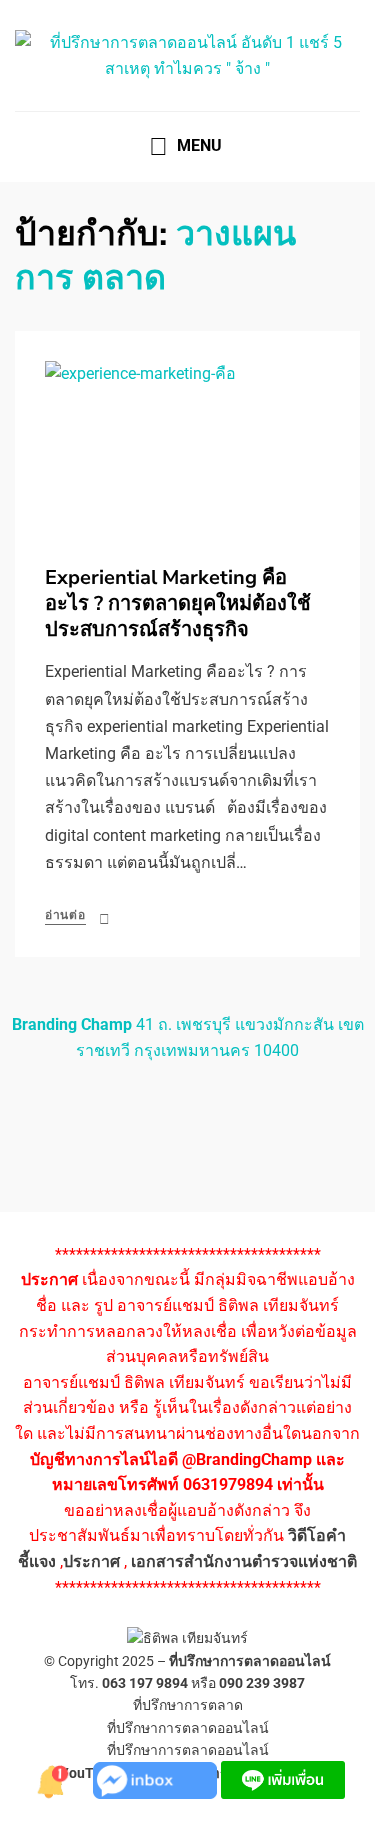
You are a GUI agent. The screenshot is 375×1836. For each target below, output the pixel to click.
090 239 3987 (262, 1683)
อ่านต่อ (65, 915)
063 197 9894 (145, 1683)
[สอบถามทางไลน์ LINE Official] (283, 1778)
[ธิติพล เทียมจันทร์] (53, 1778)
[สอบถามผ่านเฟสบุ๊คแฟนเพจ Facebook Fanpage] (157, 1778)
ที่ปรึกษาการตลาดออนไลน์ (250, 1661)
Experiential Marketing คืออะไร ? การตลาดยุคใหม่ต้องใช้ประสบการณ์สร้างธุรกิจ (178, 603)
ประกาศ (91, 1561)
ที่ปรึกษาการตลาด (188, 1705)
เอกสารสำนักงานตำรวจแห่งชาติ (244, 1561)
